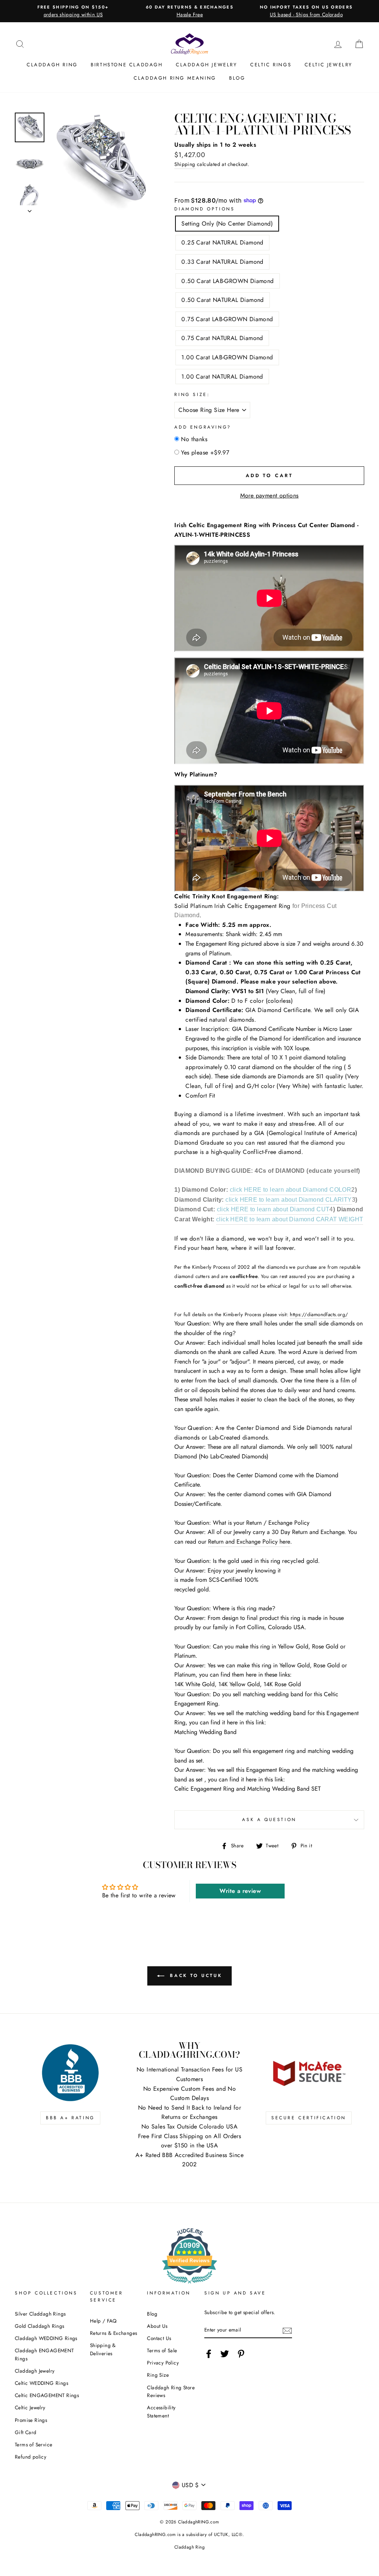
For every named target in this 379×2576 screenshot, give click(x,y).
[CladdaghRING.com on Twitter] (225, 2354)
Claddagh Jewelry (207, 65)
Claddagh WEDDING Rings (46, 2338)
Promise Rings (31, 2420)
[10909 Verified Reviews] (189, 2285)
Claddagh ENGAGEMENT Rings (44, 2354)
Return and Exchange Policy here (249, 1542)
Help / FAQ (103, 2321)
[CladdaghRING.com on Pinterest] (241, 2354)
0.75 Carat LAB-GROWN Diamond (227, 319)
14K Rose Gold (282, 1684)
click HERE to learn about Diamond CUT (273, 1209)
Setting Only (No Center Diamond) (227, 224)
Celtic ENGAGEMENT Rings (47, 2395)
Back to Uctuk (195, 1976)
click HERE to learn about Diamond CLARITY (289, 1200)
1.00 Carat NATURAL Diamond (222, 377)
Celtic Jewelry (328, 65)
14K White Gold (194, 1684)
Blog (237, 78)
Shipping (185, 164)
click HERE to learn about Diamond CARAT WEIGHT (290, 1219)
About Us (157, 2326)
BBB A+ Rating (70, 2118)
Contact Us (159, 2338)
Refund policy (31, 2457)
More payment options (269, 495)
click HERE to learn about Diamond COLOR (291, 1190)
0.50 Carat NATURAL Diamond (222, 300)
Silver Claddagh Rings (40, 2314)
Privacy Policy (163, 2363)
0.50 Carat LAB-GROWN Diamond (227, 281)
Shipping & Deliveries (103, 2349)
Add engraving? (203, 427)
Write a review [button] (240, 1891)
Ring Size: (192, 395)
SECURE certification (309, 2118)
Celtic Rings (271, 65)
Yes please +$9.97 (205, 452)
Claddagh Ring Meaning (175, 78)
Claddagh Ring (52, 65)
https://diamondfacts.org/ (319, 1314)
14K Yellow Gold (239, 1684)
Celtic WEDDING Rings (41, 2383)
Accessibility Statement (161, 2412)
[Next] (30, 209)
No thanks (194, 439)
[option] (73, 11)
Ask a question (269, 1820)
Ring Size (158, 2375)
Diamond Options (204, 209)
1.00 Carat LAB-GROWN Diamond (227, 357)
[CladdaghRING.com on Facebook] (209, 2354)
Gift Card (26, 2432)
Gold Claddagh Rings (40, 2326)
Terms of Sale (162, 2350)
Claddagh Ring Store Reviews (171, 2392)
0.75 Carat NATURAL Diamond (222, 338)
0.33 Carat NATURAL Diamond (222, 262)
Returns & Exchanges (114, 2333)
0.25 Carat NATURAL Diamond (222, 242)
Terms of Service (33, 2444)
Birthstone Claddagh (127, 65)
